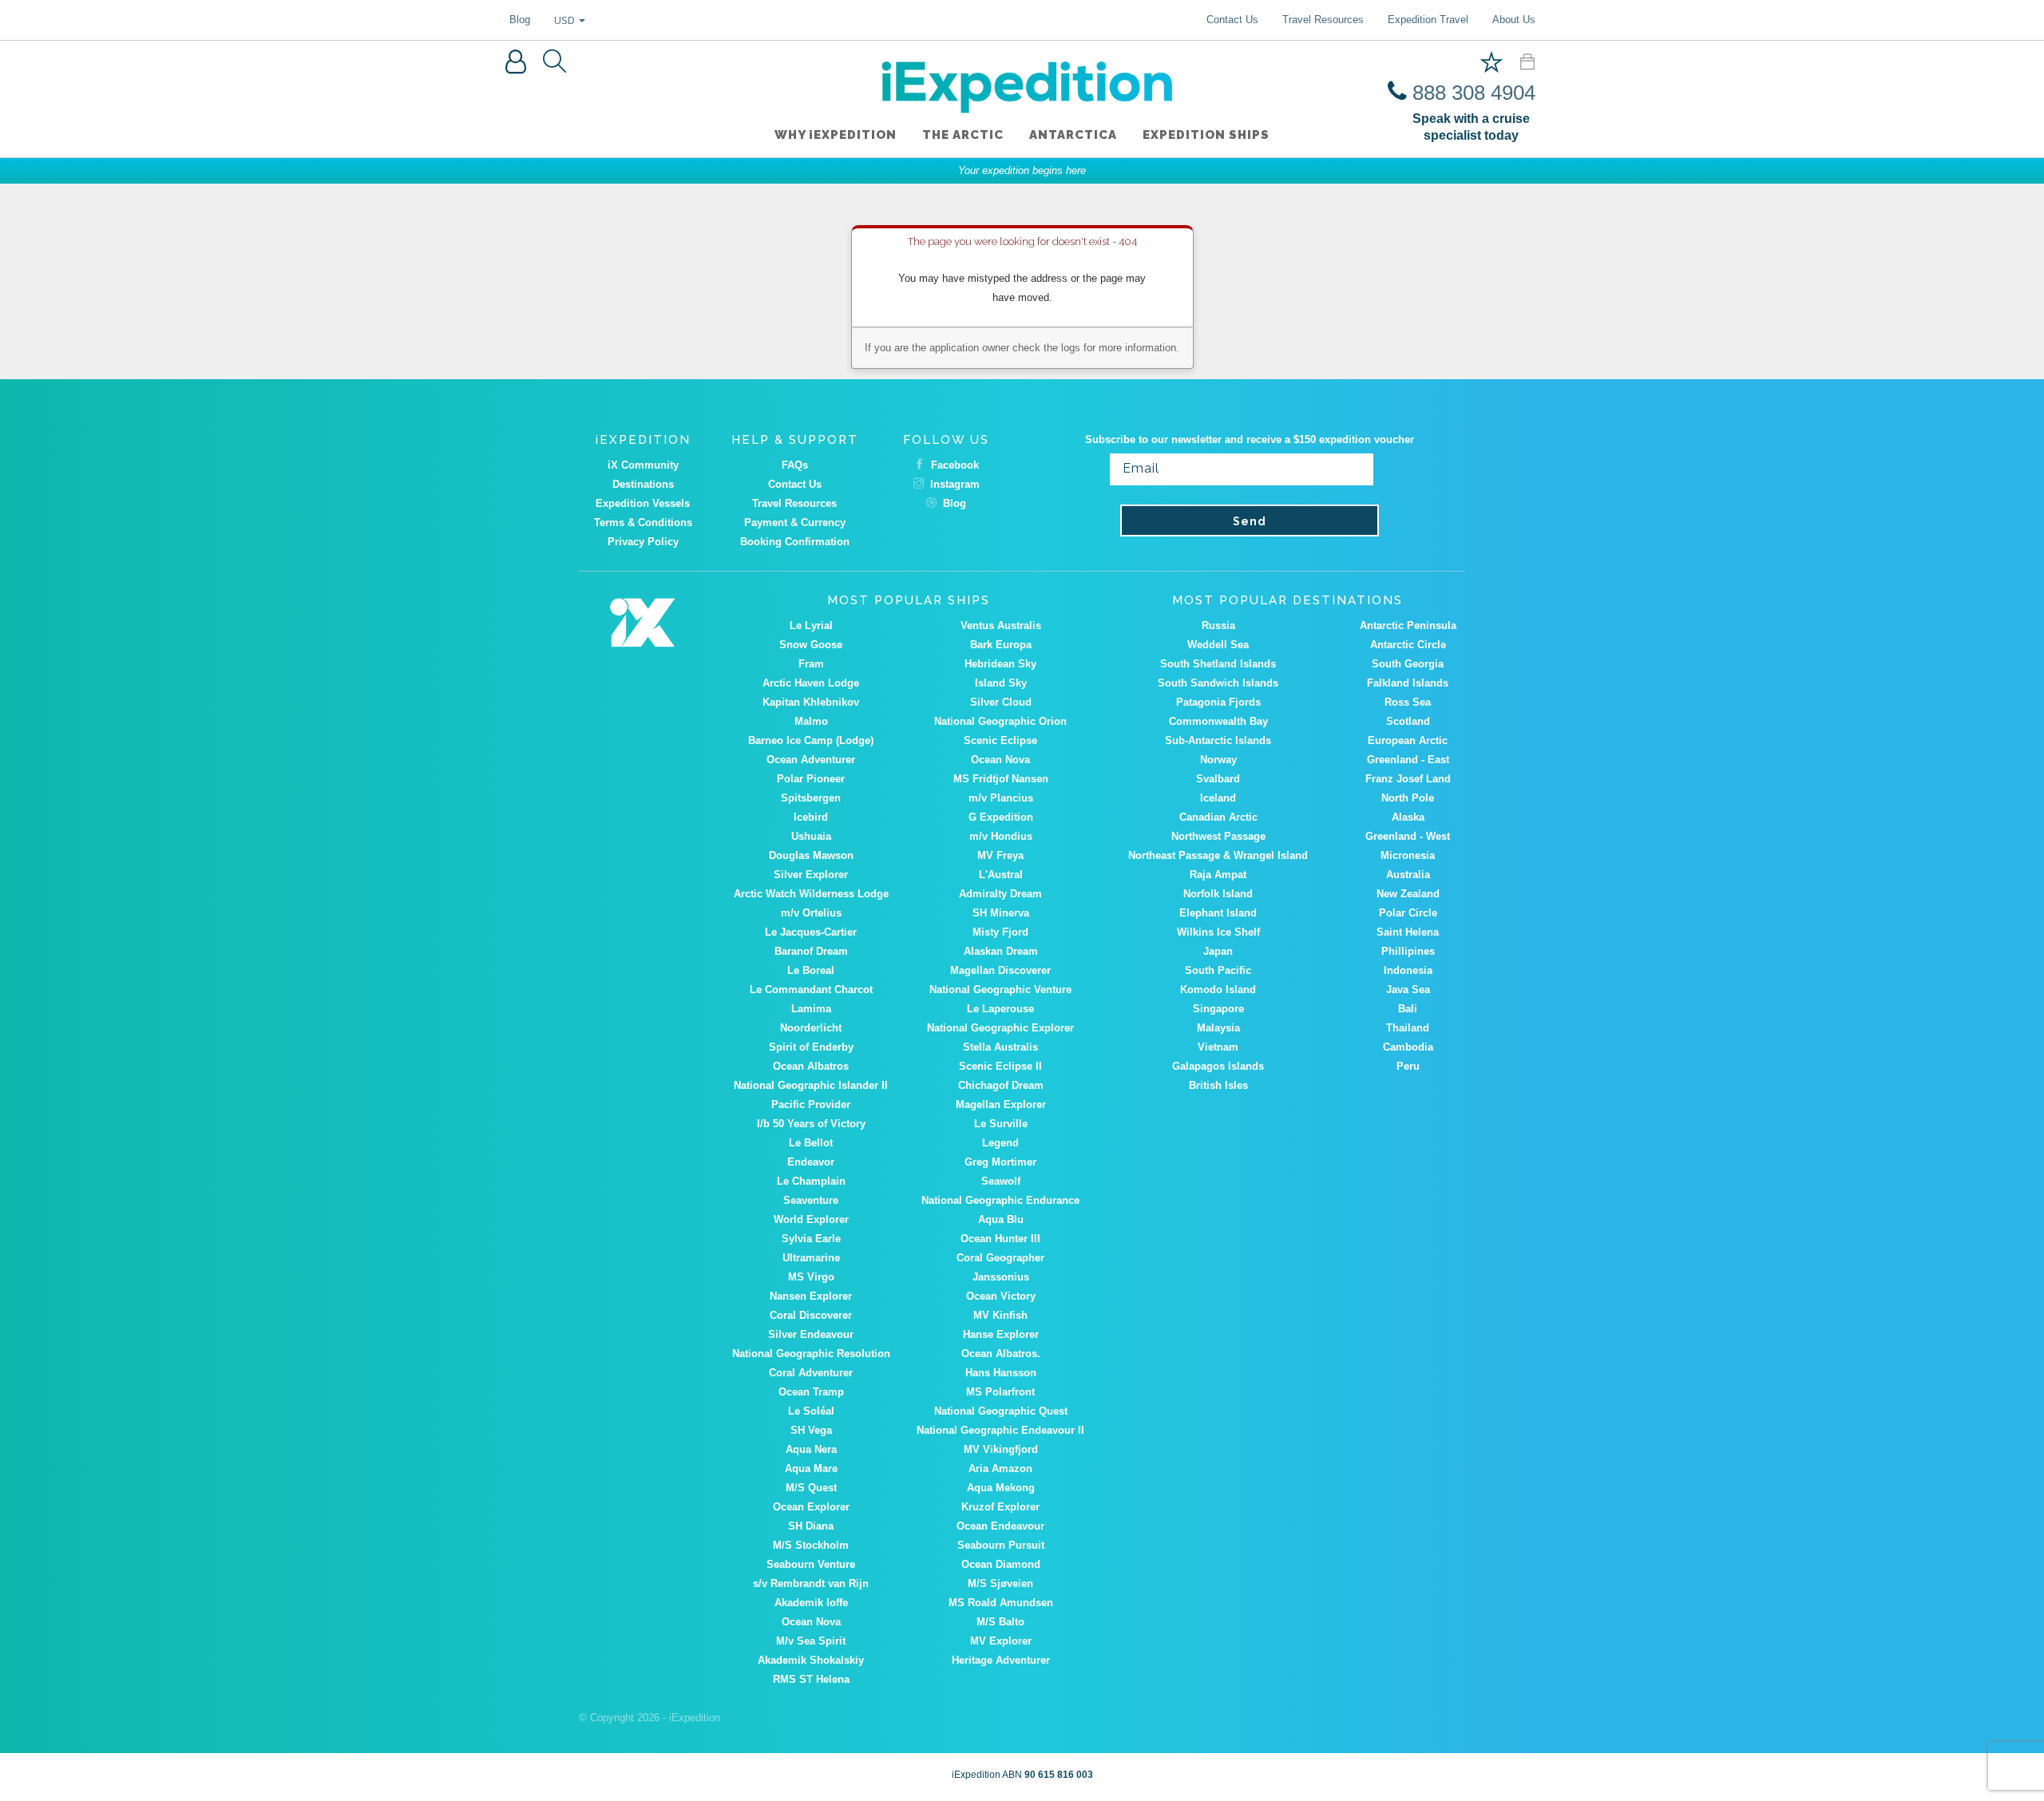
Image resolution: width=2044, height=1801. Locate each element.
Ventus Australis (1001, 625)
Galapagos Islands (1218, 1066)
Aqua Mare (811, 1469)
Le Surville (1001, 1124)
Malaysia (1218, 1028)
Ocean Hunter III (1000, 1239)
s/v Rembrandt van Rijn (811, 1583)
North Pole (1408, 798)
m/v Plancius (1001, 798)
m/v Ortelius (811, 913)
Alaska (1408, 817)
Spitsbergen (811, 798)
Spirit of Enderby (811, 1047)
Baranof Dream (811, 951)
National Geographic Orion (1000, 721)
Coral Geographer (1000, 1258)
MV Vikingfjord (1001, 1449)
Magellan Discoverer (1000, 970)
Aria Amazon (1000, 1469)
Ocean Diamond (1001, 1564)
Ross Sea (1408, 702)
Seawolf (1001, 1181)
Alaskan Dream (1001, 951)
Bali (1408, 1009)
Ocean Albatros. (1001, 1354)
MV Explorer (1001, 1641)
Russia (1218, 625)
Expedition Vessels (643, 503)
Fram (811, 664)
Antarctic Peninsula (1408, 625)
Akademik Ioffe (811, 1603)
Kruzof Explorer (1000, 1507)
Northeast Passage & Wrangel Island (1218, 855)
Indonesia (1408, 970)
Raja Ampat (1218, 875)
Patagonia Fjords (1218, 702)
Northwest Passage (1218, 836)
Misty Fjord (1000, 932)
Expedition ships (1206, 135)
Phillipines (1408, 951)
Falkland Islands (1408, 683)
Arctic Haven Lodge (811, 683)
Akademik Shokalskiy (811, 1660)
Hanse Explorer (1001, 1334)
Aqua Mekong (1001, 1488)
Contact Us (1232, 20)
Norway (1218, 760)
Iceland (1218, 798)
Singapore (1218, 1009)
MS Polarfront (1000, 1392)
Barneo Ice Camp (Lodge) (811, 740)
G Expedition (1001, 817)
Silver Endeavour (811, 1334)
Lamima (811, 1009)
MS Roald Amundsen (1001, 1603)
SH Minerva (1001, 913)
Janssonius (1001, 1277)
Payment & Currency (795, 522)
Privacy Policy (643, 542)
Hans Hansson (1001, 1373)
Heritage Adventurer (1001, 1660)
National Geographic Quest (1001, 1411)
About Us (1514, 20)
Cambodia (1408, 1047)
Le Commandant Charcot (811, 990)
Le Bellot (811, 1143)
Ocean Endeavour (1000, 1526)
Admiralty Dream (1000, 894)
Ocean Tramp (811, 1392)
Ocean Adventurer (811, 760)
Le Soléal (811, 1411)
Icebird (811, 817)
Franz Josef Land (1408, 779)
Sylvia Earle (811, 1239)
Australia (1408, 875)
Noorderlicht (811, 1028)
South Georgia (1408, 664)
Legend (1000, 1143)
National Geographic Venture (1000, 990)
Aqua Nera (811, 1449)
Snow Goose (811, 645)
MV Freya (1000, 855)
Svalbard (1218, 779)
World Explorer (811, 1219)
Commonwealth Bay (1218, 721)
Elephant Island (1218, 913)
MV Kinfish (1000, 1315)
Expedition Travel (1428, 20)
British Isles (1218, 1085)
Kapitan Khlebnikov (811, 702)
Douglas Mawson (811, 855)
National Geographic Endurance (1000, 1200)
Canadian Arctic (1218, 817)
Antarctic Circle (1408, 645)
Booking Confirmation (795, 542)
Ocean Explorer (811, 1507)
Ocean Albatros (811, 1066)
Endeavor (811, 1162)
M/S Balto (1000, 1622)
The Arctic (963, 135)
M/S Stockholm (811, 1545)
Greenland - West (1408, 836)
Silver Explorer (811, 875)
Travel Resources (1323, 20)
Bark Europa (1001, 645)
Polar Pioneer (811, 779)
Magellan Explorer (1001, 1104)
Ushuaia (811, 836)
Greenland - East (1408, 760)
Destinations (643, 484)
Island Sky (1001, 683)
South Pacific (1218, 970)
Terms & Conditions (643, 522)
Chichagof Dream (1001, 1085)
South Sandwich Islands (1218, 683)
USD (566, 20)
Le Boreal (811, 970)
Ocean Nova (1000, 760)
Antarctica (1073, 135)
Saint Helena (1408, 932)
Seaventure (811, 1200)
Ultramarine (811, 1258)
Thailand (1408, 1028)
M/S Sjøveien (1000, 1583)
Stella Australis (1000, 1047)
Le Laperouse (1000, 1009)
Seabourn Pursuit (1001, 1545)
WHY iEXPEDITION (836, 135)
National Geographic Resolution (811, 1354)
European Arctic (1408, 740)
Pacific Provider (811, 1104)
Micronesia (1408, 855)
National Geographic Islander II (811, 1085)
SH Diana (811, 1526)
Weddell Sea (1218, 645)
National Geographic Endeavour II (1000, 1430)
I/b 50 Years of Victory (811, 1124)
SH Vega (811, 1430)
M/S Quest (811, 1488)
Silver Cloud (1001, 702)
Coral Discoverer (811, 1315)
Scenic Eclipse (1000, 740)
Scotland (1408, 721)
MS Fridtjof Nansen (1001, 779)
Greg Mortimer (1000, 1162)
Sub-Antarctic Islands (1218, 740)
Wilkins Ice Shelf (1218, 932)
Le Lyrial (811, 625)
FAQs (795, 465)
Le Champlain (811, 1181)
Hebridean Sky (1000, 664)
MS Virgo (811, 1277)
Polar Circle (1408, 913)
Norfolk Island (1218, 894)
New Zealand (1408, 894)
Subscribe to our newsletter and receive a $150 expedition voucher (1250, 439)
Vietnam (1218, 1047)
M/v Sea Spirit (811, 1641)
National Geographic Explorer (1000, 1028)
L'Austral (1001, 875)
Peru (1408, 1066)
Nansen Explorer (811, 1296)
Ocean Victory (1001, 1296)
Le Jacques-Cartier (811, 932)
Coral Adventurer (811, 1373)
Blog (520, 20)
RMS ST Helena (811, 1679)
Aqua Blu (1001, 1219)
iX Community (643, 465)
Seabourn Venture (811, 1564)
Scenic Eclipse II (1000, 1066)
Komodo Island (1218, 990)
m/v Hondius (1001, 836)
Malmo (811, 721)
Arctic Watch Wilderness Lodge (811, 894)
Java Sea (1408, 990)
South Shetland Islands (1218, 664)
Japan (1218, 951)
